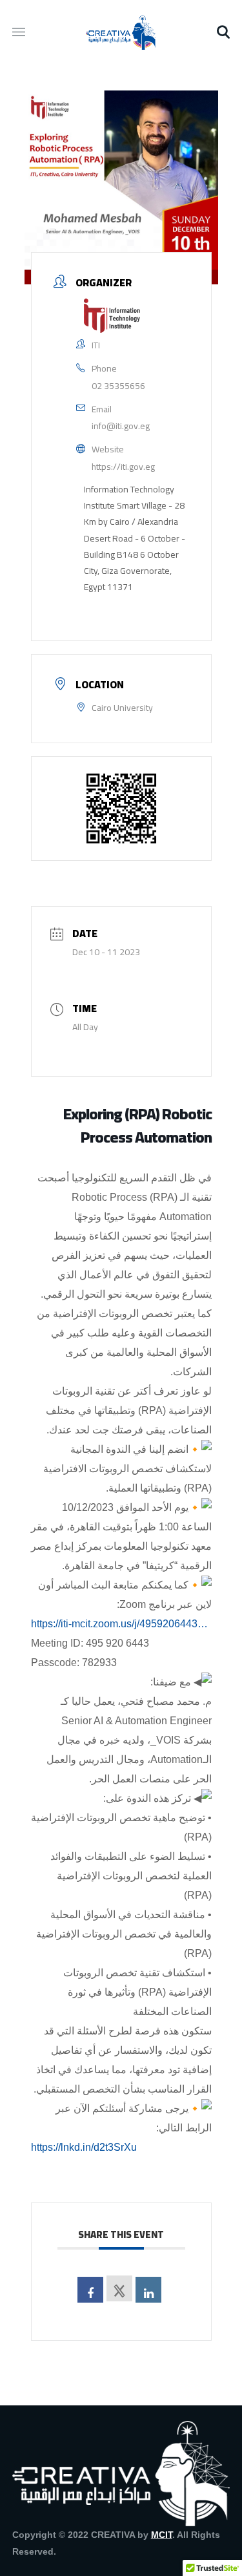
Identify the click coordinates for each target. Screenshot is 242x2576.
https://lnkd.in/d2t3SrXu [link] (84, 2147)
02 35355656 (118, 386)
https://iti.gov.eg (123, 467)
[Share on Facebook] (90, 2290)
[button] (223, 32)
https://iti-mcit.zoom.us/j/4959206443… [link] (119, 1624)
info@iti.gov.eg (121, 426)
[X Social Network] (119, 2288)
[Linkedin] (148, 2290)
